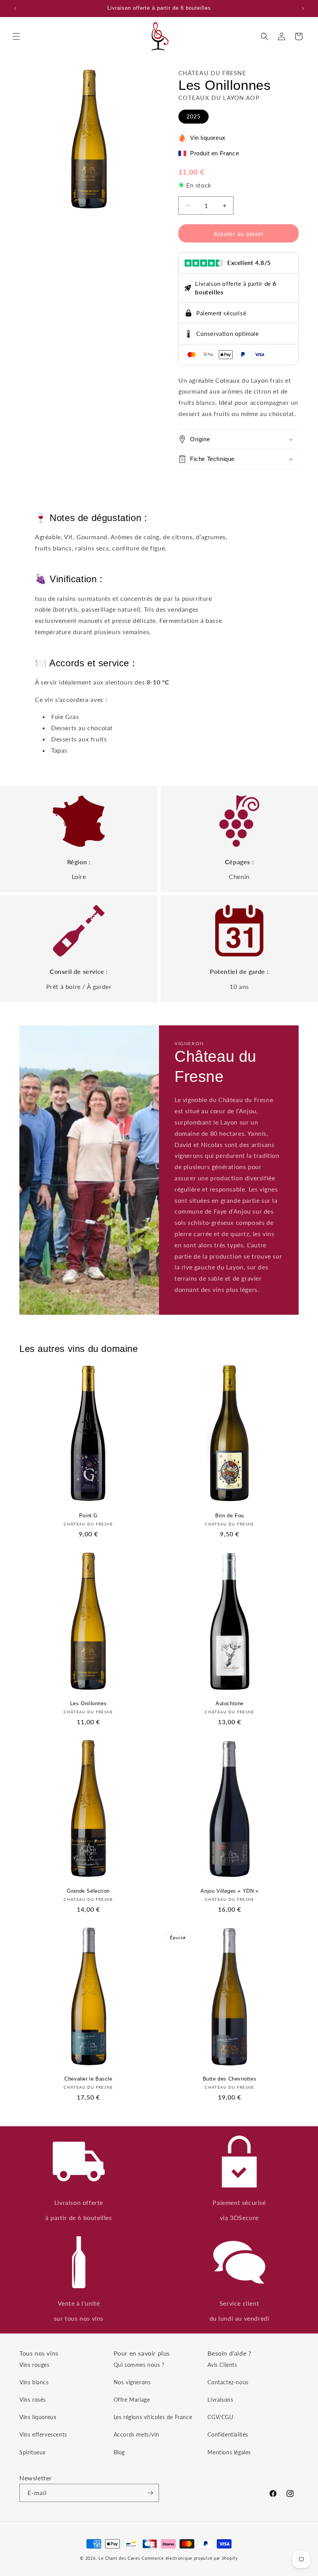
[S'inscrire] (150, 2493)
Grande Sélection (88, 1891)
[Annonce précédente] (15, 9)
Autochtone (230, 1703)
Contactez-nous (228, 2382)
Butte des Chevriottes (230, 2079)
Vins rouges (35, 2365)
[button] (16, 36)
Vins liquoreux (38, 2417)
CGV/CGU (220, 2417)
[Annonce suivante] (303, 9)
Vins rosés (33, 2400)
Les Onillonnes (88, 1703)
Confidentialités (228, 2434)
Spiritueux (33, 2452)
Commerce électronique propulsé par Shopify (190, 2558)
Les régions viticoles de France (153, 2417)
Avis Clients (222, 2365)
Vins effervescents (43, 2434)
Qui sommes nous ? (139, 2365)
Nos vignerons (132, 2382)
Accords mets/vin (137, 2434)
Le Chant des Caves (119, 2558)
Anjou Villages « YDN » (229, 1891)
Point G (88, 1516)
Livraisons (220, 2400)
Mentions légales (229, 2452)
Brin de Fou (230, 1516)
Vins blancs (34, 2382)
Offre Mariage (132, 2400)
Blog (119, 2452)
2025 (194, 116)
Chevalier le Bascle (88, 2079)
